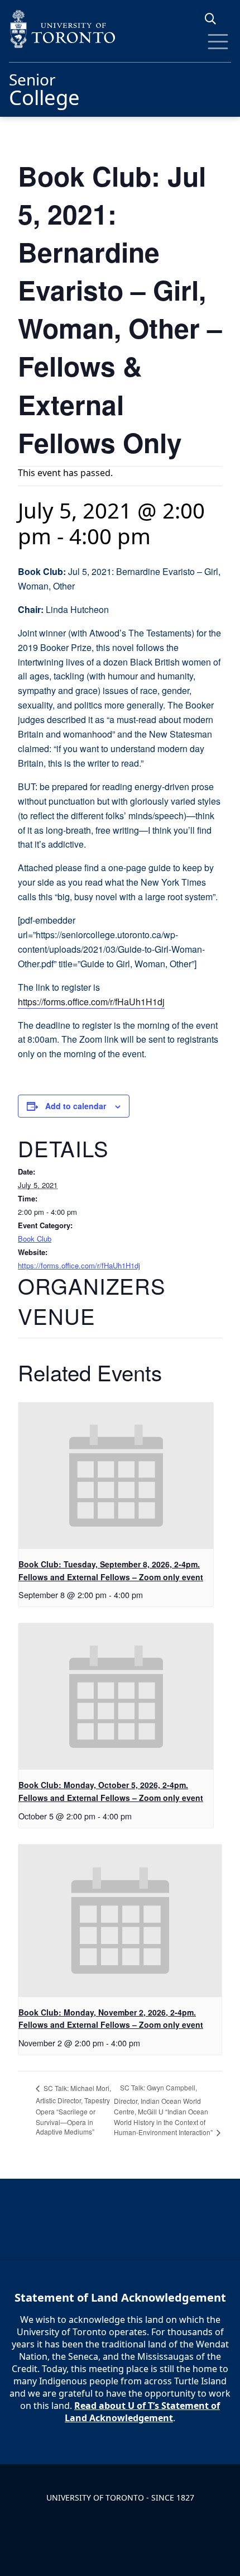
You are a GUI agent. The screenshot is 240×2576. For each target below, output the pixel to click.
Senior (44, 88)
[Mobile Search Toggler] (215, 19)
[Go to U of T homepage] (120, 29)
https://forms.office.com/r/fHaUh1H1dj (91, 1002)
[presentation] (116, 1476)
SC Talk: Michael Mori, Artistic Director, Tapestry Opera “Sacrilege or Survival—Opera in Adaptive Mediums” (73, 2110)
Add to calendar (76, 1106)
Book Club (35, 1239)
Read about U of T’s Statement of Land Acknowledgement (142, 2412)
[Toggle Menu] (218, 42)
